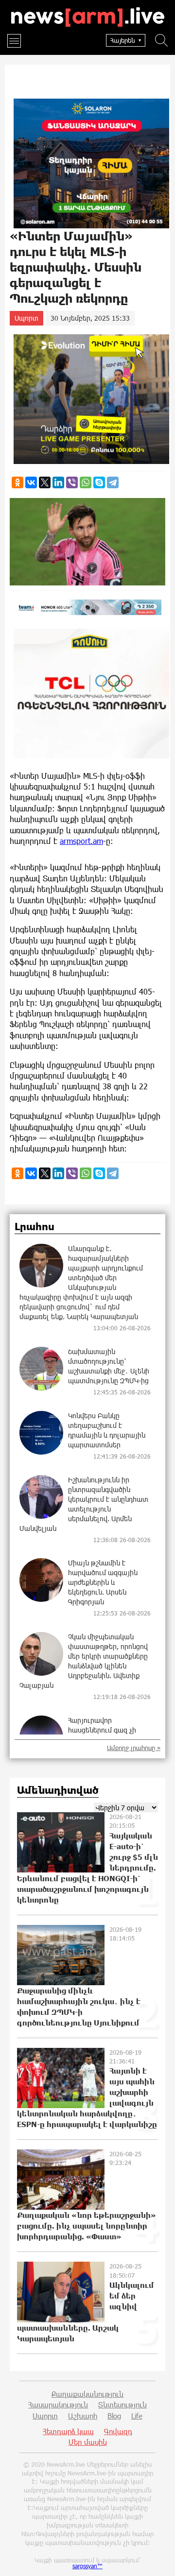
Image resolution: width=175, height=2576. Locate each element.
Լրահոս (35, 1227)
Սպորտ (26, 318)
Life (137, 2416)
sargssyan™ (87, 2566)
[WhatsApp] (86, 482)
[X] (45, 482)
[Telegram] (113, 482)
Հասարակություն (58, 2404)
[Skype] (99, 482)
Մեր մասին (88, 2442)
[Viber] (72, 482)
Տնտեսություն (122, 2404)
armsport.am (81, 841)
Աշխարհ (83, 2416)
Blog (114, 2416)
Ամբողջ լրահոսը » (134, 1748)
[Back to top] (158, 2559)
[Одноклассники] (17, 482)
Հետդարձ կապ (68, 2431)
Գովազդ (118, 2431)
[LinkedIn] (58, 482)
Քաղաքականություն (87, 2394)
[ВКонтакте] (31, 482)
